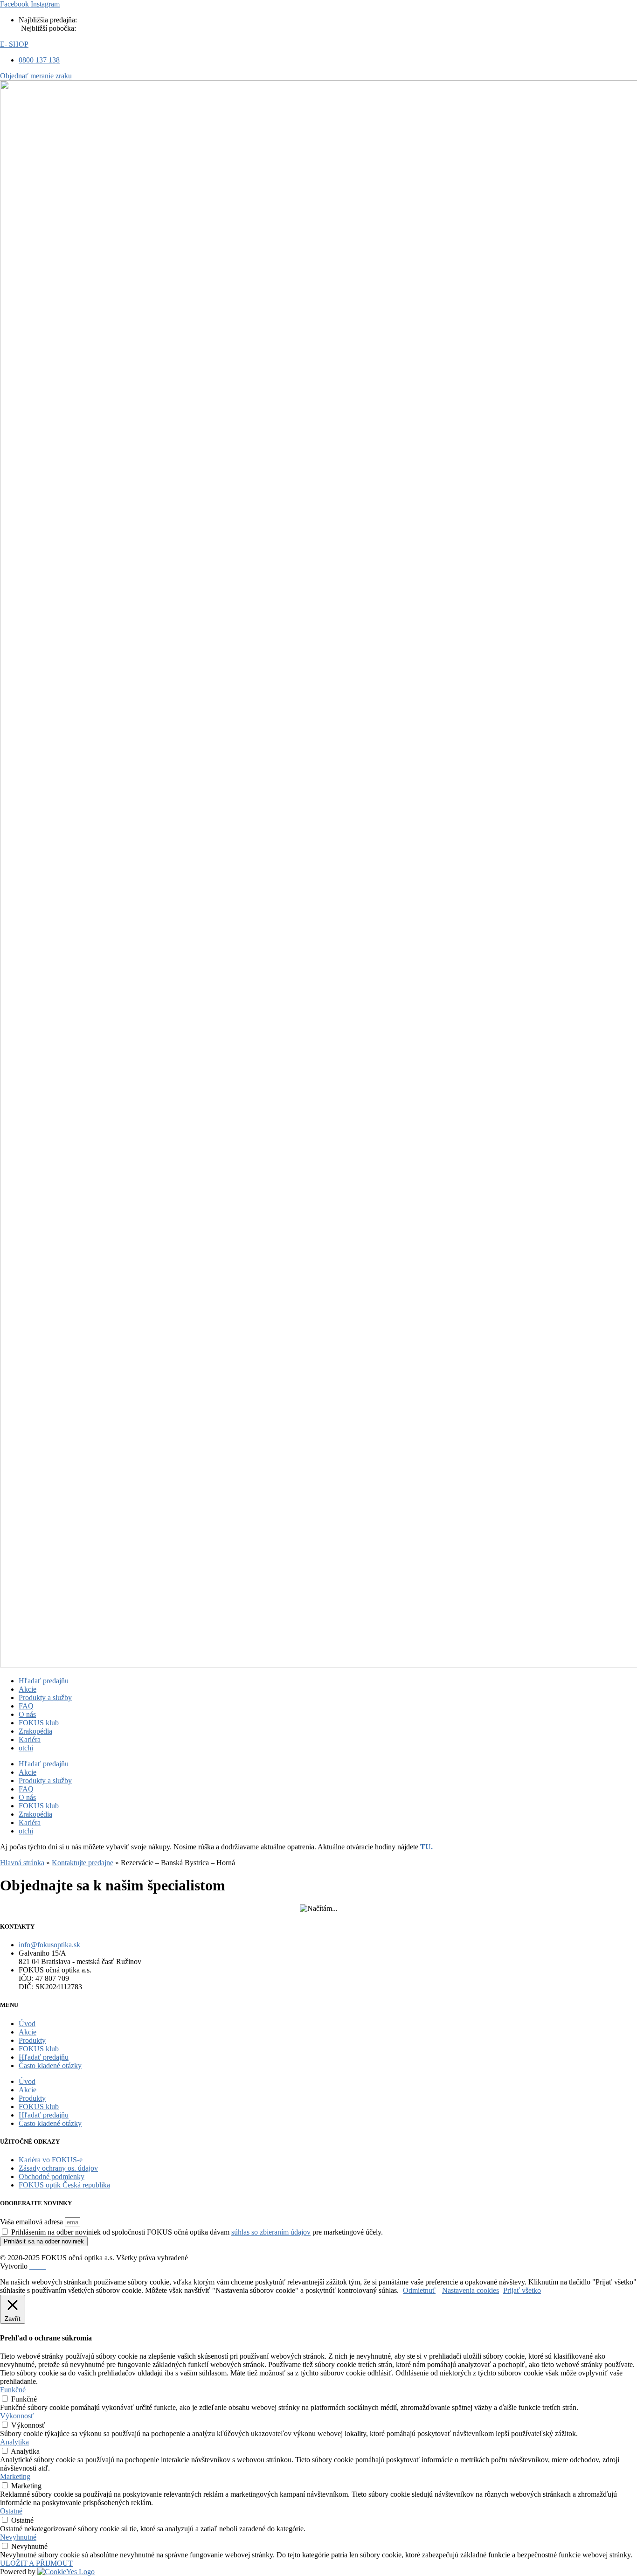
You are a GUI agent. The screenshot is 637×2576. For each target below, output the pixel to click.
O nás (27, 1714)
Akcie (28, 1689)
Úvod (27, 2024)
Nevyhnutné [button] (18, 2537)
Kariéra (30, 1739)
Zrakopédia (35, 1731)
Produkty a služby (45, 1698)
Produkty (32, 2040)
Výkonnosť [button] (17, 2416)
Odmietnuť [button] (419, 2290)
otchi (26, 1748)
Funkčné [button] (13, 2390)
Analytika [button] (14, 2442)
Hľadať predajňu (44, 1681)
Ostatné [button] (11, 2511)
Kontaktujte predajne (83, 1863)
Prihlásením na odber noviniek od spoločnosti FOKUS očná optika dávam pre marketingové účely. (197, 2232)
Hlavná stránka (22, 1863)
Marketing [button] (15, 2476)
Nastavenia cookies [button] (471, 2290)
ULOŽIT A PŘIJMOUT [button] (36, 2563)
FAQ (26, 1706)
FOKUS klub (39, 1723)
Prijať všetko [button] (522, 2290)
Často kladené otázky (50, 2066)
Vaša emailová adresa (32, 2222)
